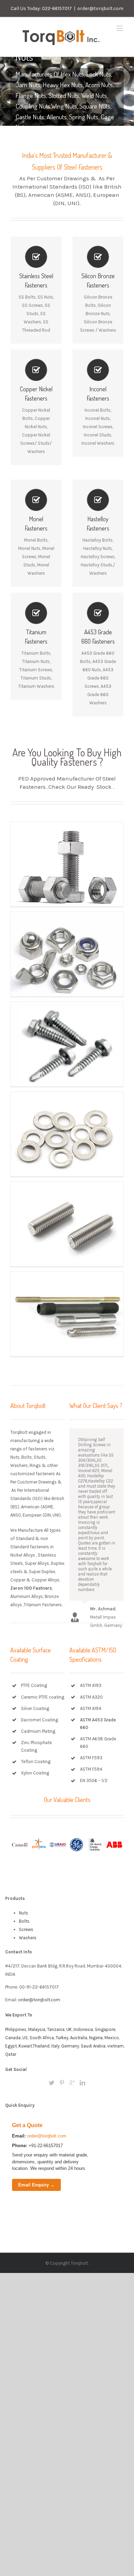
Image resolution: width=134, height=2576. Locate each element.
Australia (79, 2038)
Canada (13, 2038)
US (25, 2038)
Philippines (16, 2029)
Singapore (105, 2029)
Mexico (112, 2038)
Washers (28, 1938)
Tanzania (56, 2029)
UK (69, 2029)
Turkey (62, 2038)
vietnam (115, 2046)
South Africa (42, 2038)
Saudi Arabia (93, 2046)
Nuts (24, 1913)
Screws (26, 1929)
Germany (70, 2046)
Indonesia (83, 2029)
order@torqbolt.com (100, 8)
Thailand (41, 2046)
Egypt (11, 2046)
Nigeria (96, 2038)
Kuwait (25, 2046)
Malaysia (37, 2029)
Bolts (24, 1921)
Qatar (11, 2054)
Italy (55, 2046)
